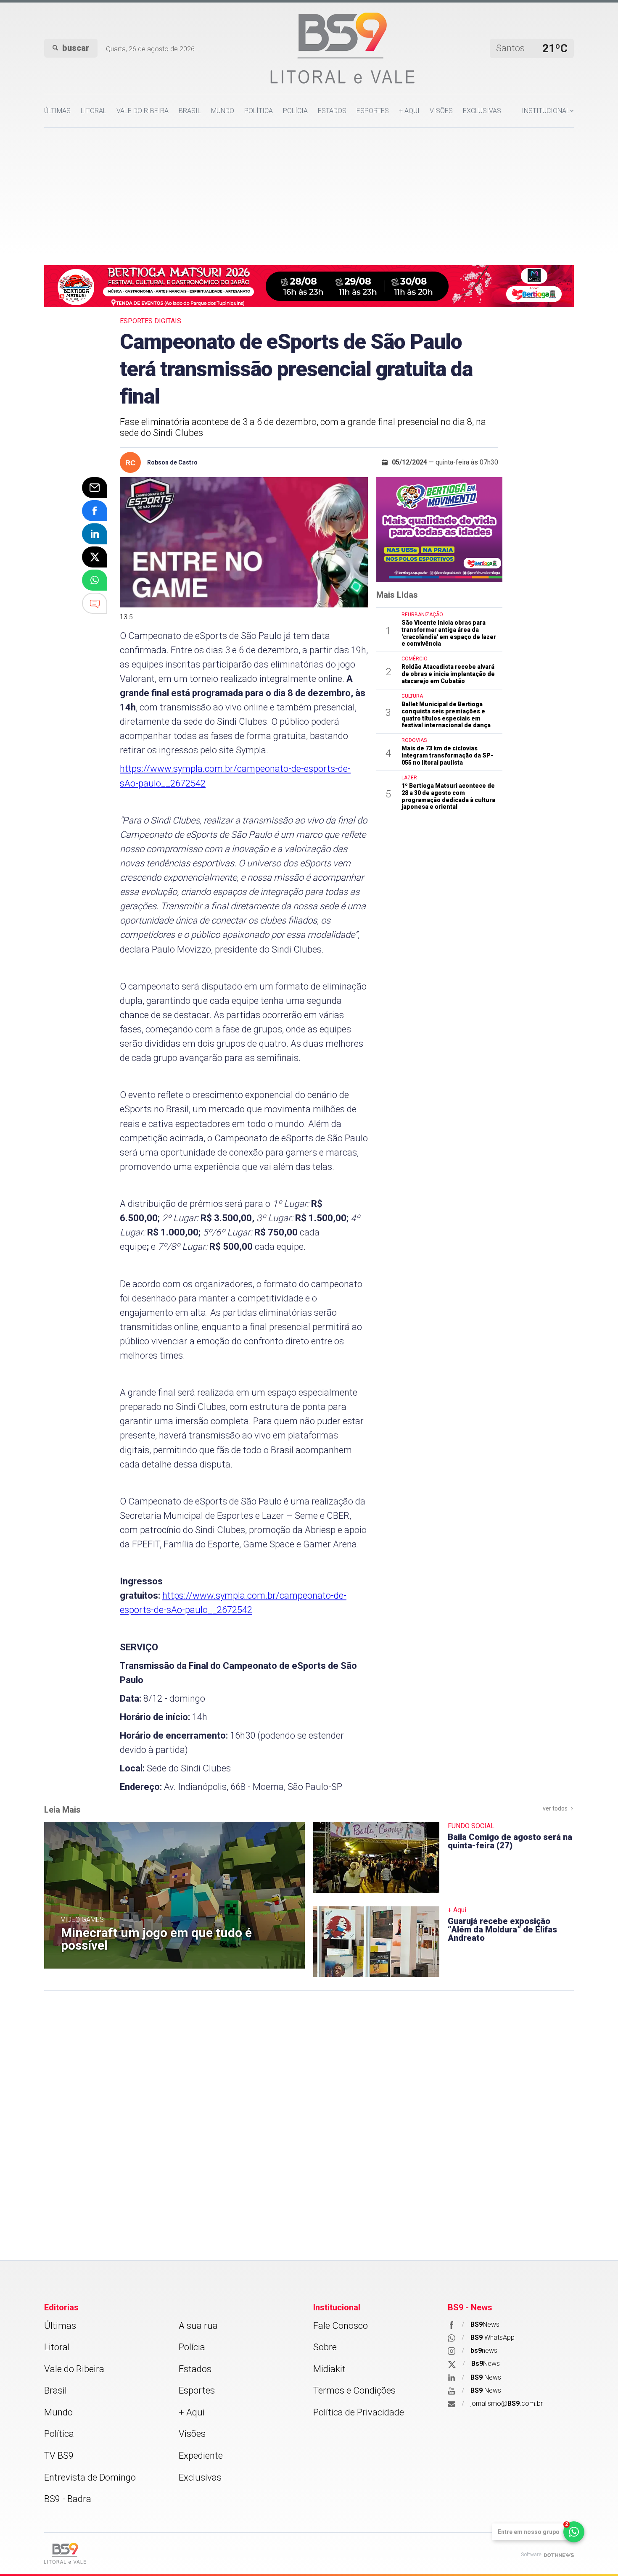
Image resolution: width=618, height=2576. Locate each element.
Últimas (57, 111)
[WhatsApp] (95, 580)
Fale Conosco (341, 2326)
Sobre (325, 2347)
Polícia (295, 111)
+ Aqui (409, 111)
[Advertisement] (309, 191)
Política (259, 111)
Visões (441, 111)
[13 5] (244, 542)
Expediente (201, 2456)
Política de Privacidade (359, 2412)
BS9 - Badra (68, 2499)
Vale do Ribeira (143, 111)
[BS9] (65, 2554)
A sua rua (198, 2326)
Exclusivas (482, 111)
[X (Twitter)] (95, 557)
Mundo (223, 111)
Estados (332, 111)
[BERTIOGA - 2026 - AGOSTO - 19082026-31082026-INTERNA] (309, 285)
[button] (548, 111)
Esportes (373, 111)
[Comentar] (95, 603)
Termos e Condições (354, 2390)
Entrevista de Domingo (90, 2477)
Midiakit (329, 2369)
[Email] (95, 488)
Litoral (94, 111)
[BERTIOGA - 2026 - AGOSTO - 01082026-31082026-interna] (439, 529)
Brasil (190, 111)
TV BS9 (59, 2456)
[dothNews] (559, 2555)
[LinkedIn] (95, 534)
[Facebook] (95, 511)
